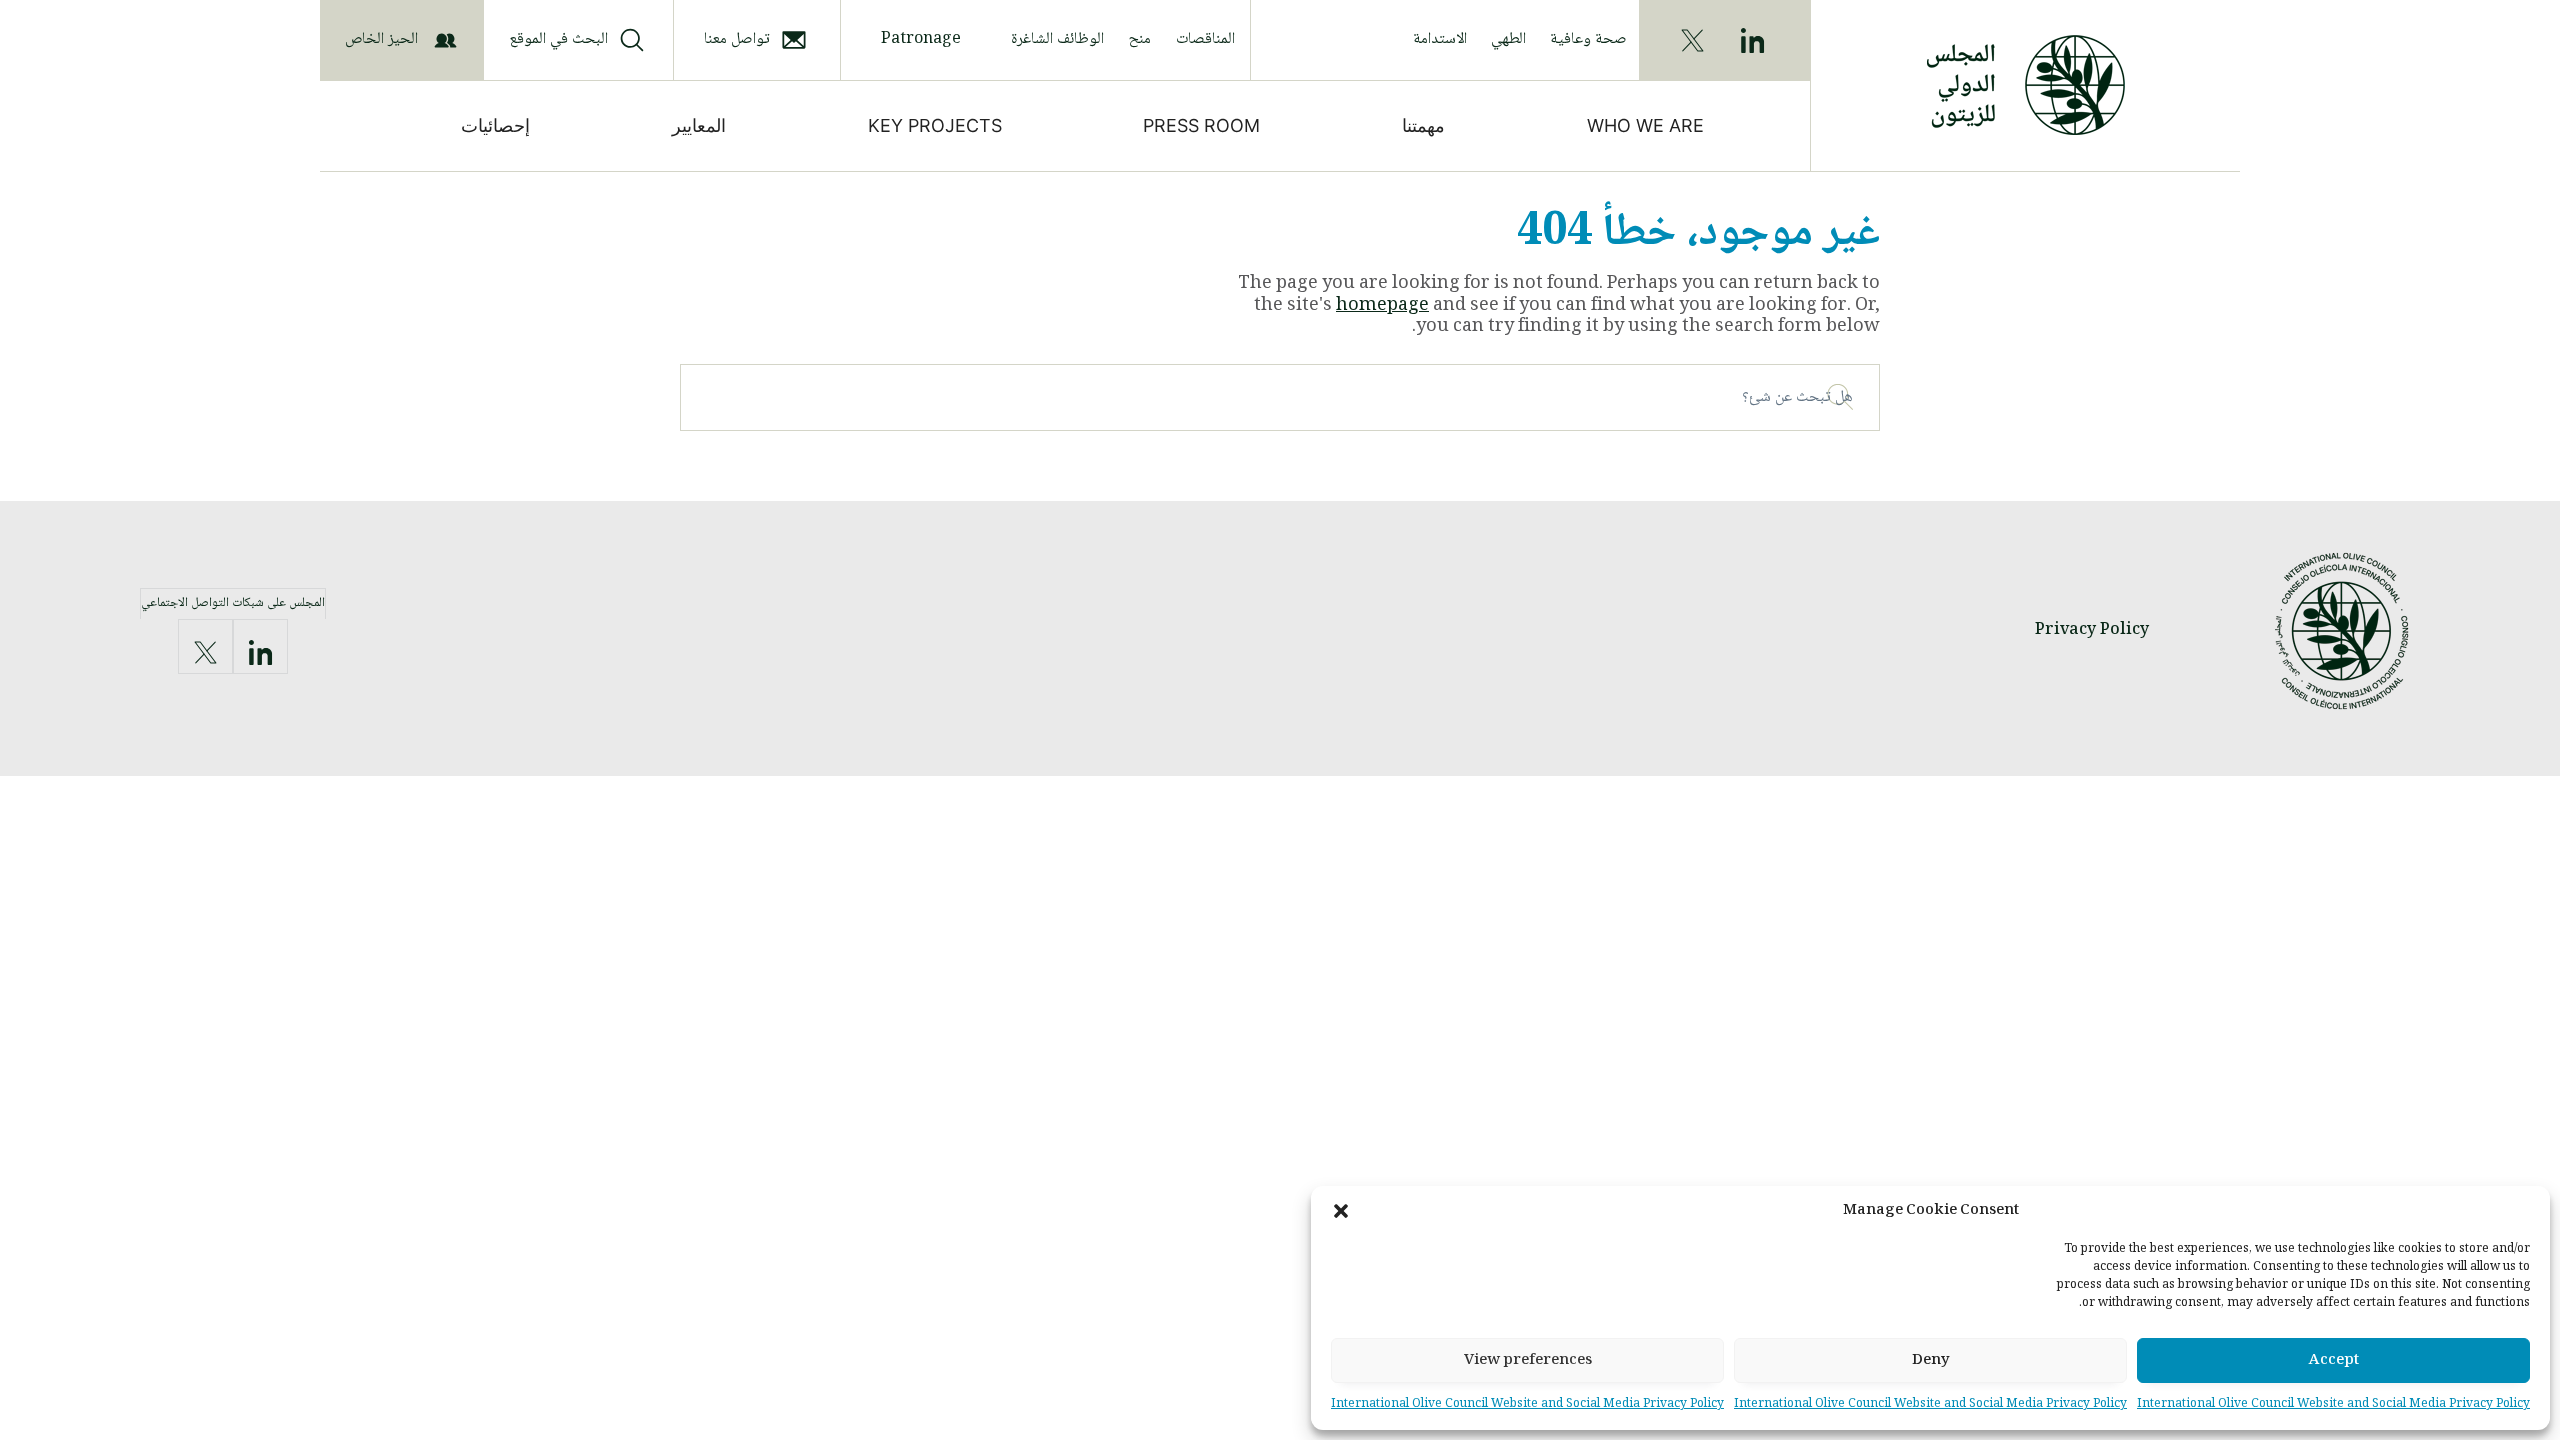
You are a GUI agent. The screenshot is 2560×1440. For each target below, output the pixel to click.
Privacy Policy (2092, 630)
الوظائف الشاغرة (1057, 39)
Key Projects (935, 125)
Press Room (1201, 125)
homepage (1382, 306)
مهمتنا (1423, 125)
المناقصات (1205, 39)
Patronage (921, 39)
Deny (1931, 1361)
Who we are (1645, 125)
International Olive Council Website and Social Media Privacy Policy (2333, 1404)
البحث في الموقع (558, 39)
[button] (1341, 1211)
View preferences (1528, 1361)
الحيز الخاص (381, 39)
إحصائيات (495, 125)
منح (1140, 39)
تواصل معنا (737, 39)
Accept (2334, 1361)
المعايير (699, 125)
